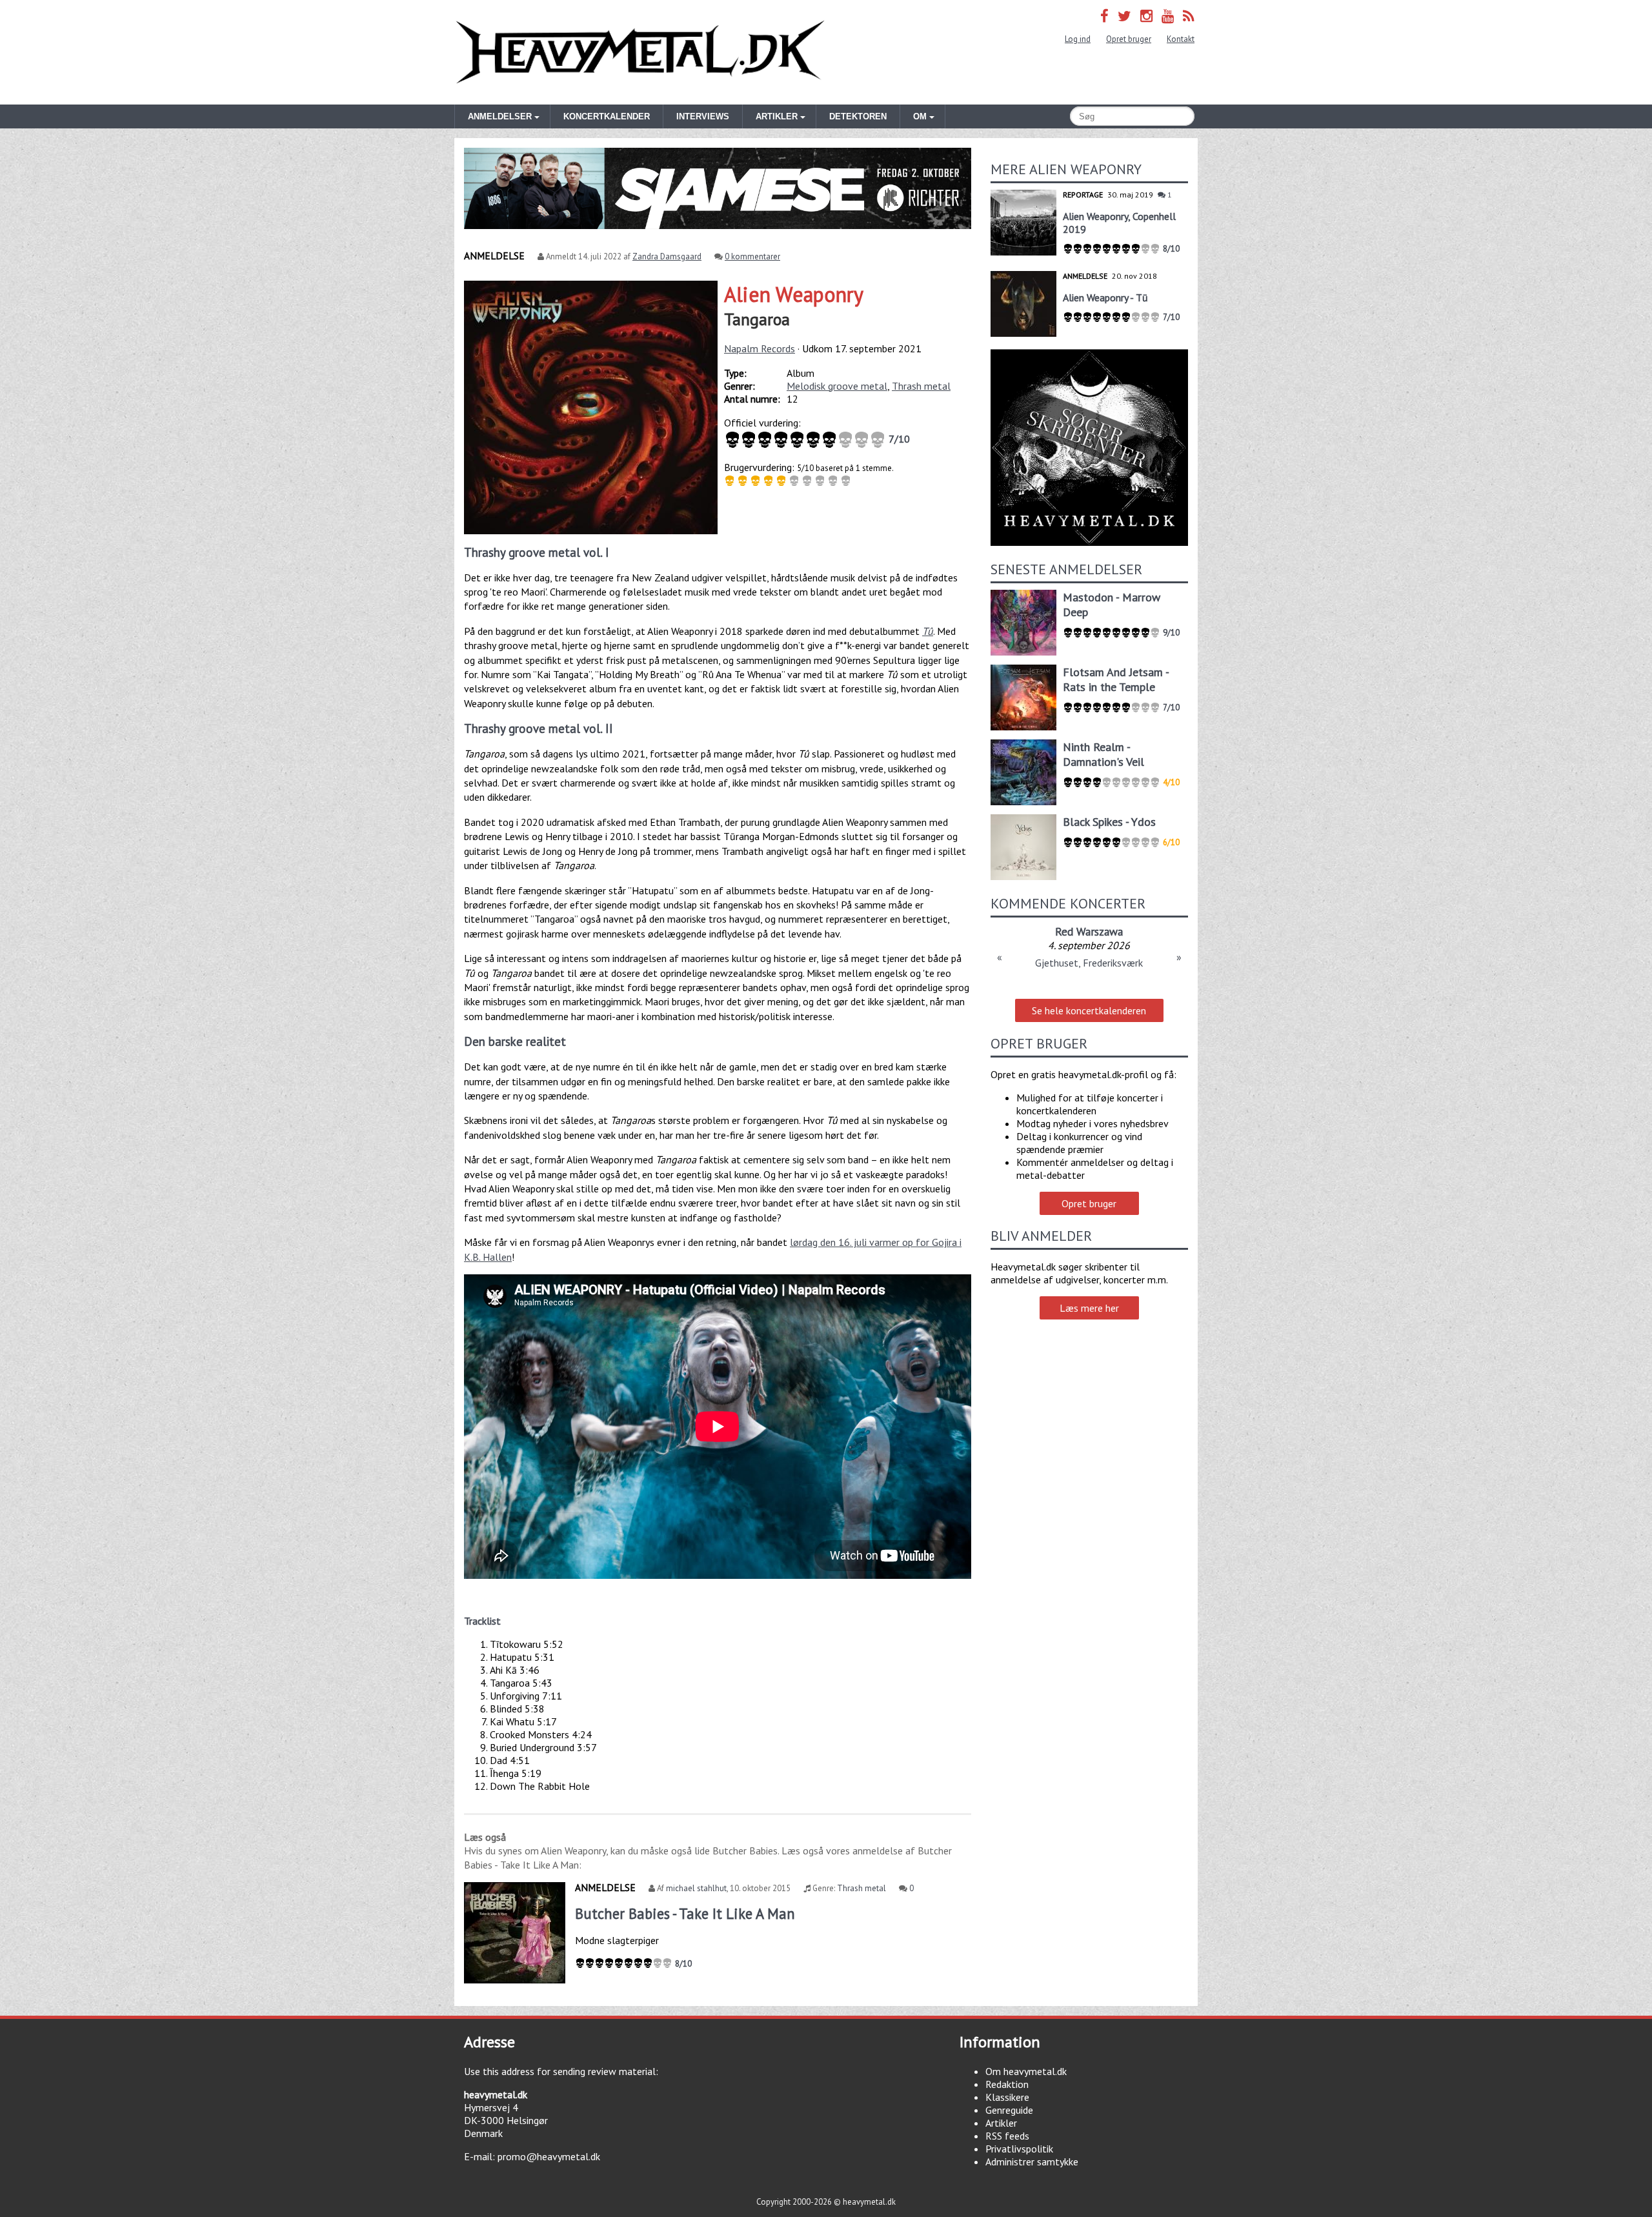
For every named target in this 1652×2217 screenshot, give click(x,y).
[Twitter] (1124, 16)
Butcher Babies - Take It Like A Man (685, 1913)
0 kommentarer (752, 256)
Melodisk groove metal (837, 386)
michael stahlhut (696, 1888)
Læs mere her (1089, 1308)
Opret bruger (1129, 39)
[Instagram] (1146, 16)
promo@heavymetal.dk (549, 2156)
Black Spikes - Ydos (1109, 822)
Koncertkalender (607, 116)
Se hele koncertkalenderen (1089, 1010)
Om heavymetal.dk (1026, 2071)
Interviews (703, 116)
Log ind (1078, 39)
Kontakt (1181, 39)
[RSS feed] (1189, 16)
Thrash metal (921, 386)
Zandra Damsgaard (667, 256)
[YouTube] (1168, 16)
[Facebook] (1104, 16)
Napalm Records (760, 348)
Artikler (1001, 2123)
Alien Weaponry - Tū (1105, 297)
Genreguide (1009, 2110)
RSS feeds (1007, 2136)
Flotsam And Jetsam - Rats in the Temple (1116, 679)
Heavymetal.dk (640, 52)
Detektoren (858, 116)
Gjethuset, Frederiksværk (1089, 963)
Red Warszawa (1089, 931)
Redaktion (1007, 2084)
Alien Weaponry (794, 294)
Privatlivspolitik (1019, 2149)
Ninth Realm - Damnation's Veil (1103, 754)
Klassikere (1007, 2097)
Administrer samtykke (1032, 2162)
